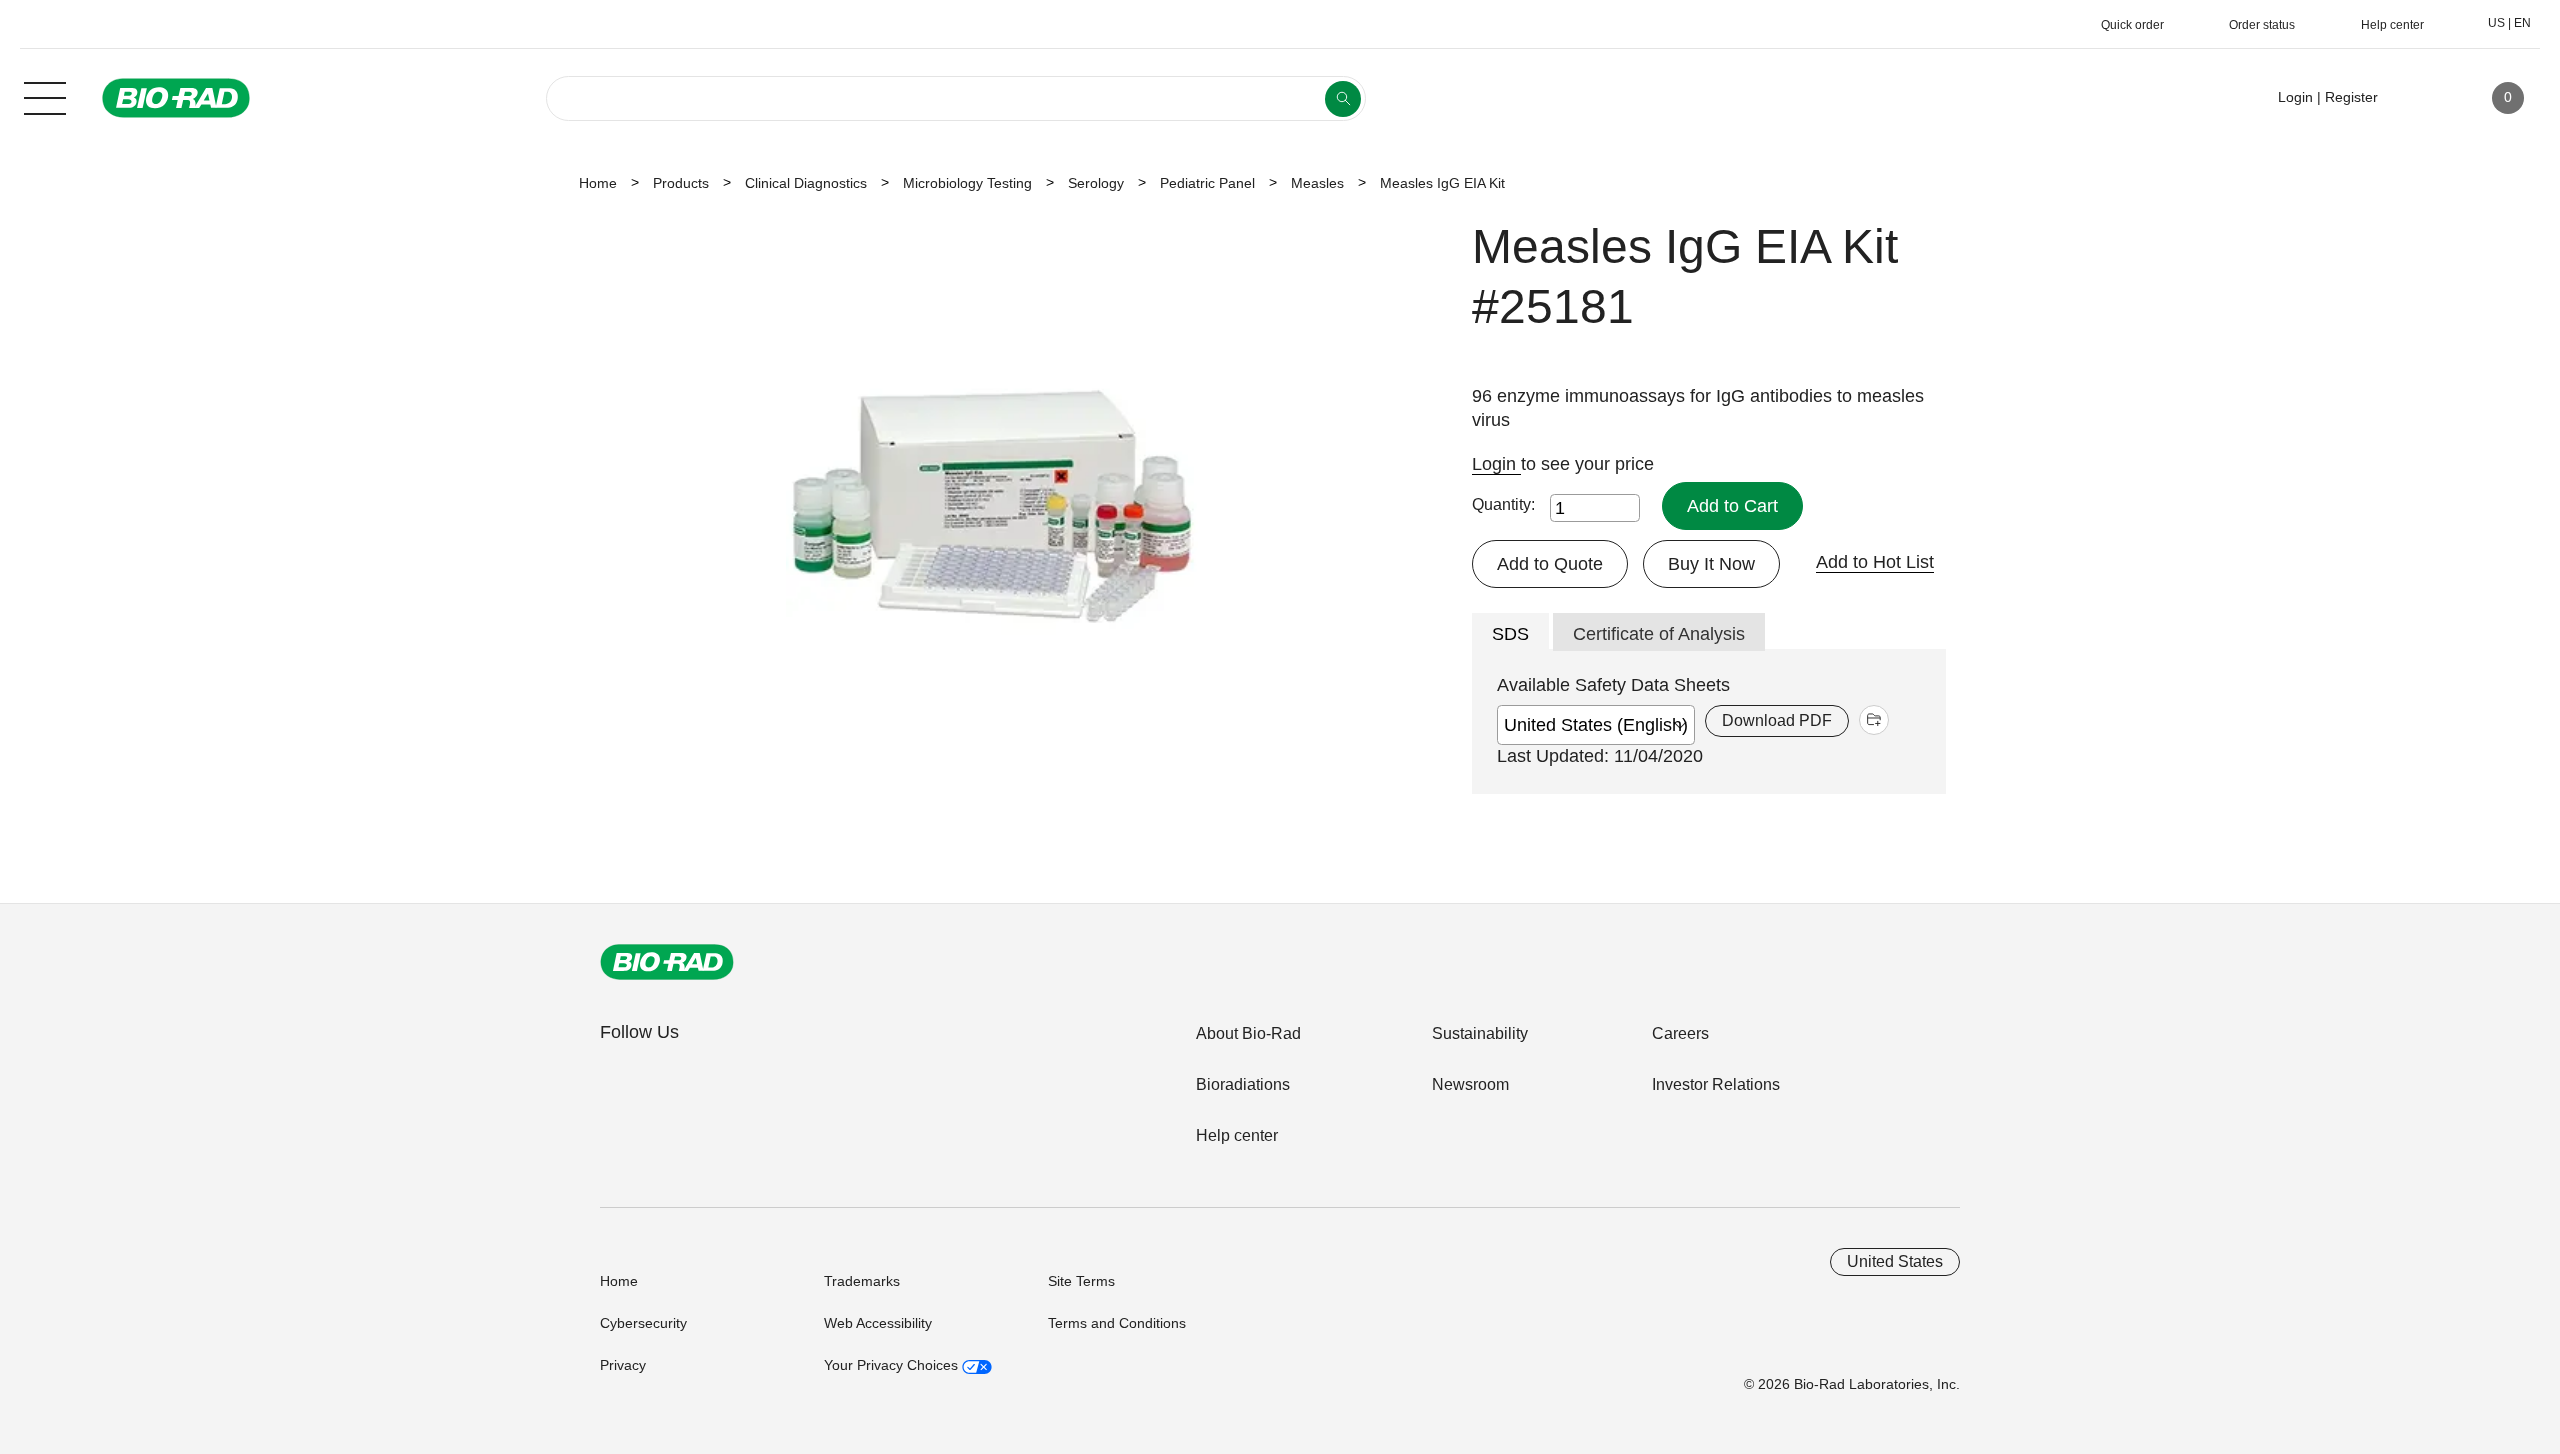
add (1874, 720)
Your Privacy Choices (893, 1365)
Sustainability (1480, 1033)
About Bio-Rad (1248, 1033)
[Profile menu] (2422, 98)
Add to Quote (1550, 564)
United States (1895, 1261)
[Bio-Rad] (667, 962)
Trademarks (862, 1281)
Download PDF (1777, 720)
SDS (1510, 634)
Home (598, 183)
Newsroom (1470, 1084)
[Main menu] (45, 96)
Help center (1237, 1135)
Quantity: (1503, 504)
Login (1496, 464)
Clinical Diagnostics (806, 183)
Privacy (623, 1365)
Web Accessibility (878, 1323)
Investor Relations (1716, 1084)
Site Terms (1081, 1281)
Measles (1317, 183)
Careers (1680, 1033)
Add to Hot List (1875, 562)
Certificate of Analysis (1659, 634)
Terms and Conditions (1117, 1323)
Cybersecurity (643, 1323)
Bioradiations (1243, 1084)
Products (681, 183)
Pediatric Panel (1207, 183)
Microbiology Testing (967, 183)
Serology (1096, 183)
